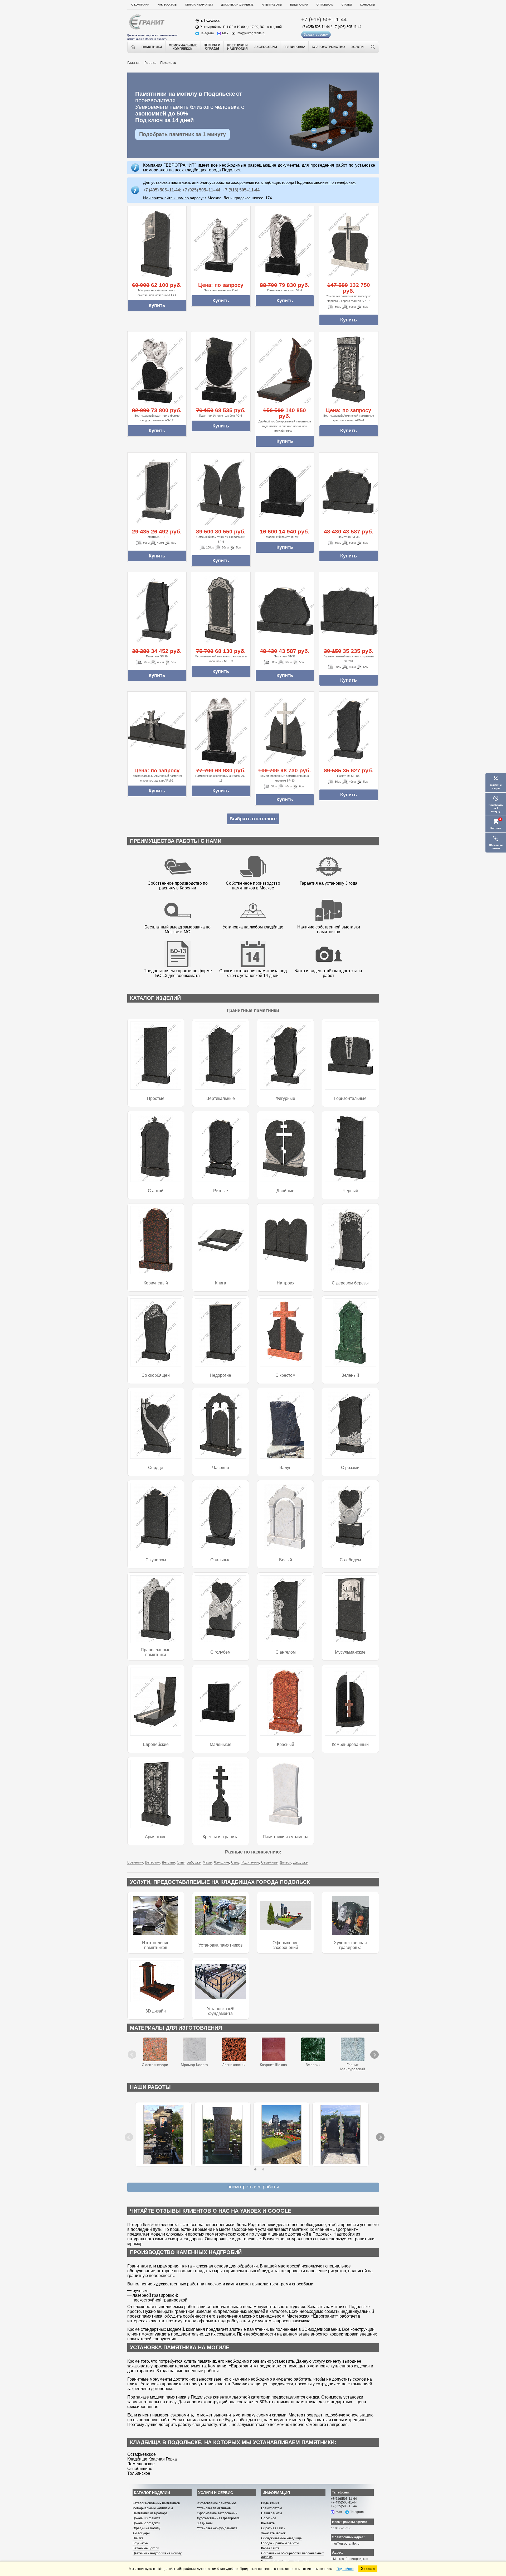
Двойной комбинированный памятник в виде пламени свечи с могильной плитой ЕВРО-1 (285, 426)
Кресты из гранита (221, 1837)
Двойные (285, 1191)
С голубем (220, 1652)
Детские (168, 1862)
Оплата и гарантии (199, 5)
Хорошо (368, 2569)
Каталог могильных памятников (156, 2503)
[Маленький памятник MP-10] (285, 491)
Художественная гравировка (350, 1945)
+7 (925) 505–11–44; (202, 190)
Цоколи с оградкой (146, 2523)
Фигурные (285, 1098)
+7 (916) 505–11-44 (241, 190)
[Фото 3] (340, 2135)
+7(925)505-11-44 (344, 2506)
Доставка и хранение (237, 5)
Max (225, 33)
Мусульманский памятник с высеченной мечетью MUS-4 (157, 293)
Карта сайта (270, 2548)
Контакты (368, 5)
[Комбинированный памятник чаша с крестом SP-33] (285, 730)
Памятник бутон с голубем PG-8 (221, 416)
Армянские (156, 1837)
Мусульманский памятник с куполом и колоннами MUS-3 (221, 659)
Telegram (207, 33)
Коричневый (156, 1283)
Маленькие (221, 1744)
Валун (285, 1468)
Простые (156, 1098)
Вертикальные (221, 1098)
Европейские (156, 1744)
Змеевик (313, 2065)
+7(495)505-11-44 (344, 2502)
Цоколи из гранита (147, 2518)
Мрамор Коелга (194, 2065)
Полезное (269, 2518)
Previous (133, 2050)
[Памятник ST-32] (285, 610)
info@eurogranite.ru (251, 33)
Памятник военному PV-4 (221, 290)
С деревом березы (350, 1283)
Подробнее (345, 2569)
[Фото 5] (281, 2135)
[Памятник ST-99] (157, 610)
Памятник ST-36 (349, 537)
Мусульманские (350, 1652)
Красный (286, 1744)
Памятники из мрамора (286, 1837)
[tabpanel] (163, 2134)
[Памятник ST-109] (349, 730)
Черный (350, 1191)
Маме (207, 1862)
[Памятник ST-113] (157, 491)
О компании (140, 5)
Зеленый (350, 1375)
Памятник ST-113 (157, 537)
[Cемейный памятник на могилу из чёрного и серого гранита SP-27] (349, 244)
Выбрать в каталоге (253, 819)
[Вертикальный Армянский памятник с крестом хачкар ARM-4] (349, 370)
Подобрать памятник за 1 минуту (183, 134)
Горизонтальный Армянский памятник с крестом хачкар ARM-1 (157, 778)
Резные (221, 1191)
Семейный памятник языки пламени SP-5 (221, 539)
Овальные (220, 1560)
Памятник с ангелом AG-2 (285, 290)
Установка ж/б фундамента (221, 2011)
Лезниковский (234, 2065)
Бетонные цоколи (146, 2548)
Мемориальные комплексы (153, 2508)
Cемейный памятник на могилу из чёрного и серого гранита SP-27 (349, 298)
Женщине (221, 1862)
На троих (286, 1283)
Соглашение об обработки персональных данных (293, 2555)
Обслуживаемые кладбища (281, 2538)
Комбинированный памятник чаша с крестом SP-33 (285, 778)
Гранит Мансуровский (353, 2067)
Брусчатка (140, 2543)
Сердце (156, 1468)
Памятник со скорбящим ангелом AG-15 (221, 778)
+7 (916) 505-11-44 (324, 20)
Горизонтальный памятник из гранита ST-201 (349, 659)
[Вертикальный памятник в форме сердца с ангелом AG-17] (157, 370)
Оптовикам (325, 5)
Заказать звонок (316, 35)
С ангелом (286, 1652)
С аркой (156, 1191)
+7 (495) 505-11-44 (347, 27)
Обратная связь (273, 2528)
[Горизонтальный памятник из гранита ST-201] (349, 610)
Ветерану (152, 1862)
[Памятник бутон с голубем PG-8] (221, 370)
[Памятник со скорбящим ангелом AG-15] (221, 730)
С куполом (156, 1560)
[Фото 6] (222, 2135)
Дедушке (300, 1862)
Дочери (285, 1862)
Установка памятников (221, 1945)
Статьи (347, 5)
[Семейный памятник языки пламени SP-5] (221, 491)
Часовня (221, 1468)
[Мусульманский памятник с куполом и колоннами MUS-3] (221, 610)
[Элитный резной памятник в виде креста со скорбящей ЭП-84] (163, 2135)
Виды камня (299, 5)
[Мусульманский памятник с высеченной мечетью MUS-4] (157, 244)
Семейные (269, 1862)
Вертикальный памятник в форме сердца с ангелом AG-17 (157, 418)
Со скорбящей (156, 1375)
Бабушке (194, 1862)
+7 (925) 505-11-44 (315, 27)
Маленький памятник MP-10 (285, 537)
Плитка (138, 2538)
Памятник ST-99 (157, 656)
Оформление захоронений (286, 1945)
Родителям (250, 1862)
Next (371, 2050)
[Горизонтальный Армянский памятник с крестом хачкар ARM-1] (157, 730)
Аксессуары (141, 2533)
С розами (350, 1468)
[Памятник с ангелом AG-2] (285, 244)
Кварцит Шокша (273, 2065)
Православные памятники (156, 1652)
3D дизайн (156, 2011)
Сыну (235, 1862)
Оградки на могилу (146, 2528)
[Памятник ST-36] (349, 491)
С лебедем (350, 1560)
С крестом (285, 1375)
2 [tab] (263, 2169)
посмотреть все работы (253, 2187)
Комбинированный (350, 1744)
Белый (286, 1560)
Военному (135, 1862)
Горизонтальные (350, 1098)
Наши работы (272, 5)
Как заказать (167, 5)
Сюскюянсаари (155, 2065)
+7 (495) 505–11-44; (162, 190)
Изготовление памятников (156, 1945)
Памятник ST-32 (285, 656)
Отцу (181, 1862)
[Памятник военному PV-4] (221, 244)
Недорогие (220, 1375)
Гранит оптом (271, 2508)
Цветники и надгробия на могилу (157, 2553)
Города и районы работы (280, 2543)
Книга (221, 1283)
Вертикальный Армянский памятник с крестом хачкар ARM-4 (349, 418)
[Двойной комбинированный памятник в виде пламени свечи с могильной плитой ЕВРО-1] (285, 370)
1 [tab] (255, 2169)
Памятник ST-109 (349, 776)
